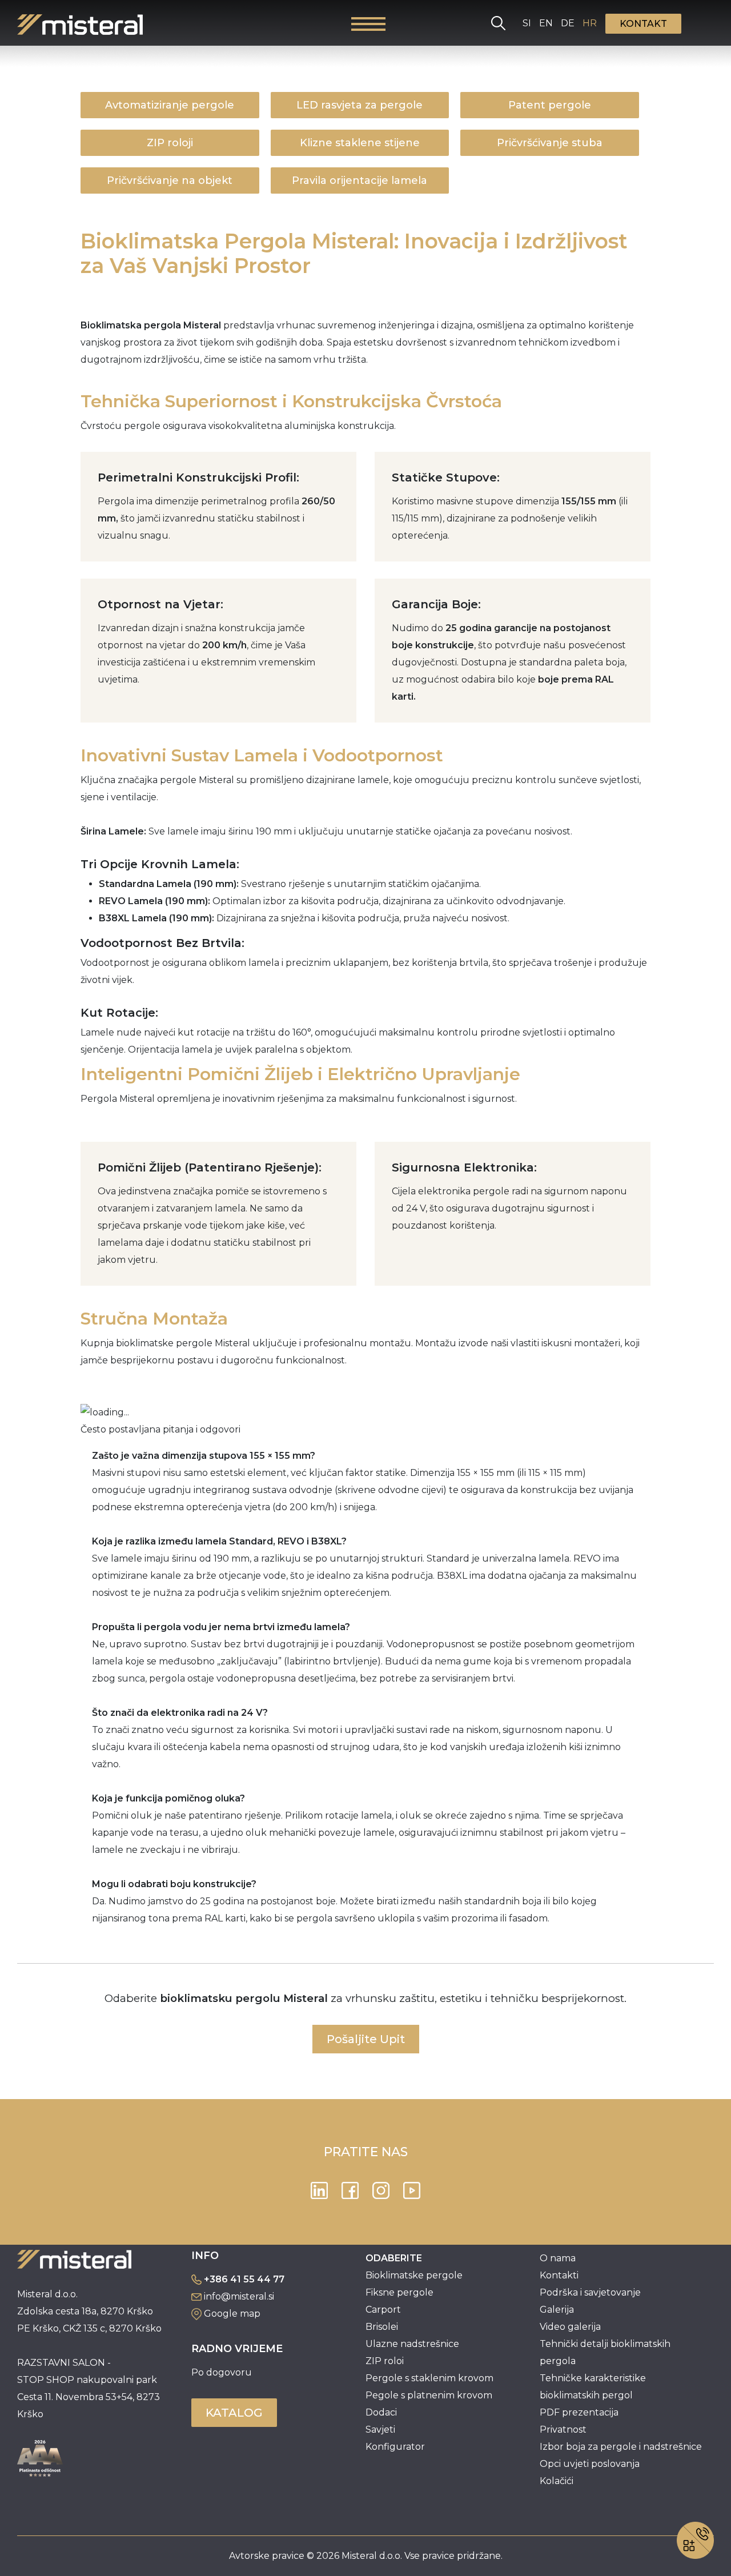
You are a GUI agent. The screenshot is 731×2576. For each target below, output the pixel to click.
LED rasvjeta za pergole (360, 105)
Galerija (557, 2310)
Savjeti (380, 2429)
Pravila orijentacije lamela (360, 180)
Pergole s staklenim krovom (429, 2378)
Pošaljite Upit (366, 2039)
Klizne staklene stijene (360, 143)
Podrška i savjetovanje (590, 2292)
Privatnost (563, 2429)
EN (546, 23)
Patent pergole (550, 105)
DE (568, 23)
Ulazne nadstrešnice (412, 2344)
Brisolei (382, 2327)
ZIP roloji (170, 143)
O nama (558, 2258)
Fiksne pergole (399, 2292)
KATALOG (234, 2413)
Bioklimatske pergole (414, 2275)
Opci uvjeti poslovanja (590, 2464)
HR (590, 23)
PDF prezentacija (579, 2412)
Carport (383, 2310)
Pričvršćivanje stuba (550, 143)
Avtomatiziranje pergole (170, 105)
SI (527, 23)
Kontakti (559, 2275)
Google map (232, 2314)
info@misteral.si (239, 2296)
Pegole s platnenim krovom (429, 2395)
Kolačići (557, 2481)
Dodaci (381, 2412)
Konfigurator (395, 2447)
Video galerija (570, 2327)
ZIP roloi (385, 2361)
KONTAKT (643, 24)
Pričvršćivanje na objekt (170, 180)
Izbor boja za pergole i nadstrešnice (621, 2447)
